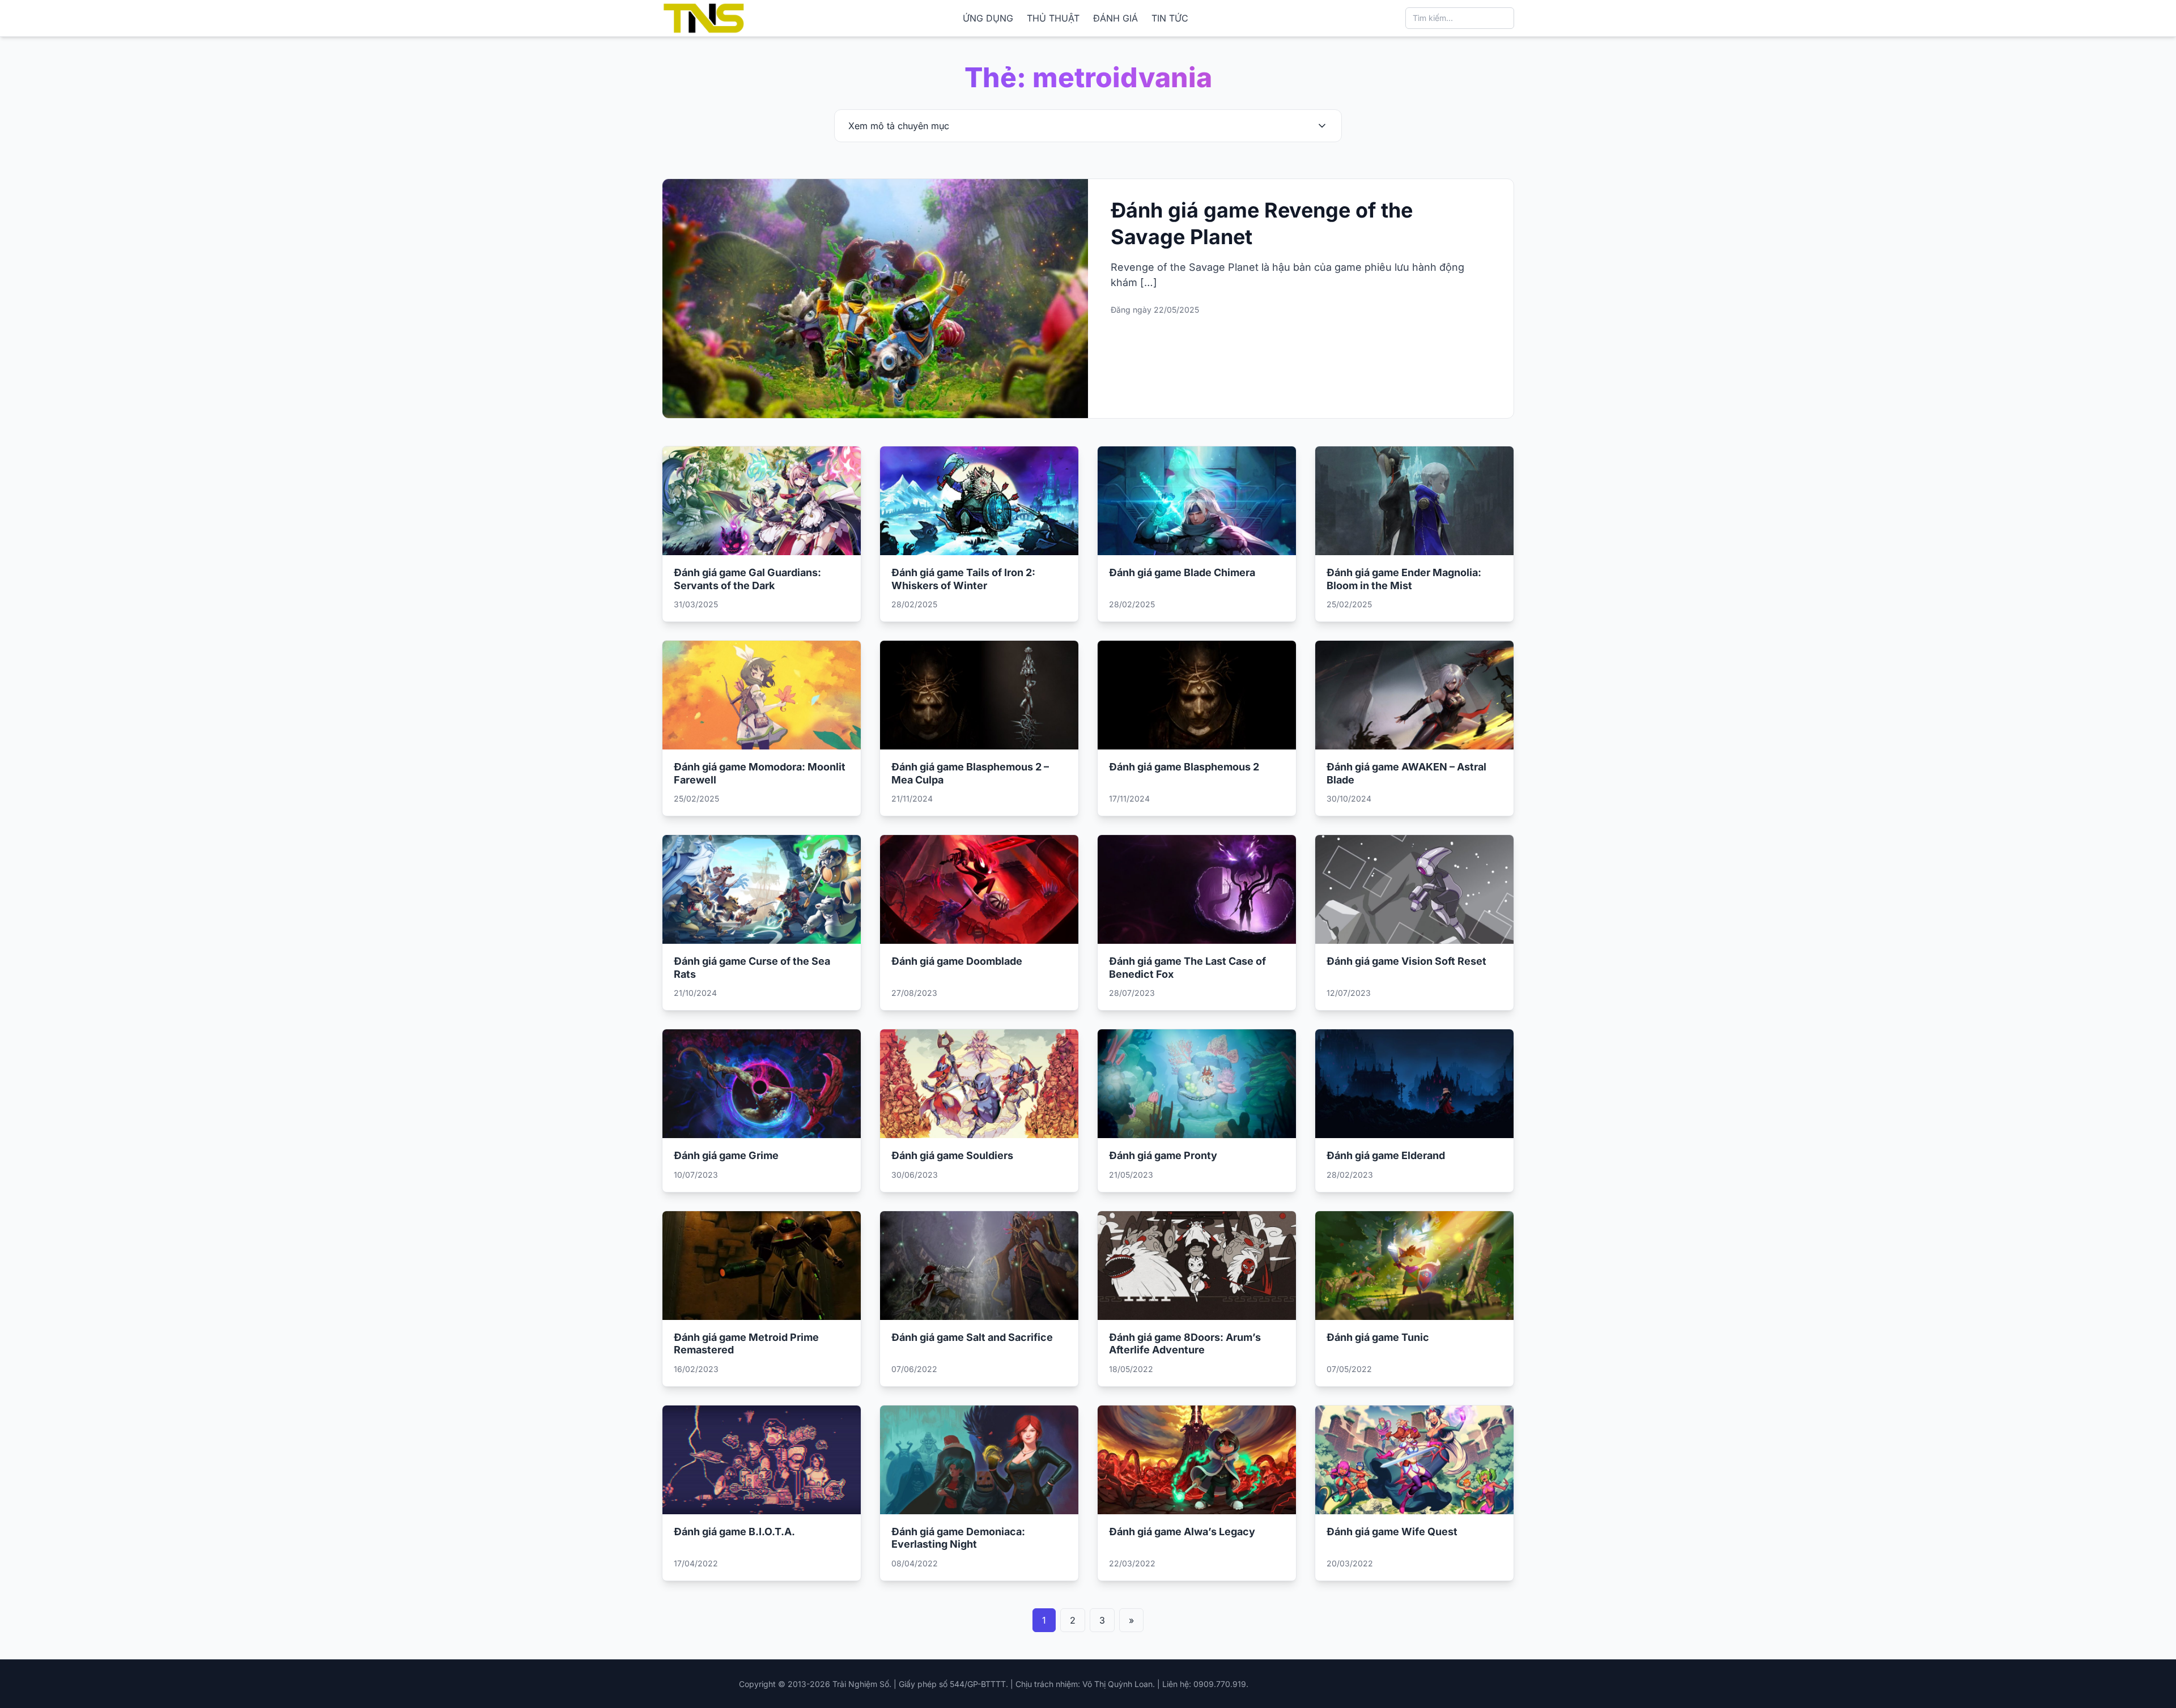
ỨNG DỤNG (988, 18)
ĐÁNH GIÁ (1115, 18)
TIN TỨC (1170, 18)
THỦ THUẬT (1053, 18)
